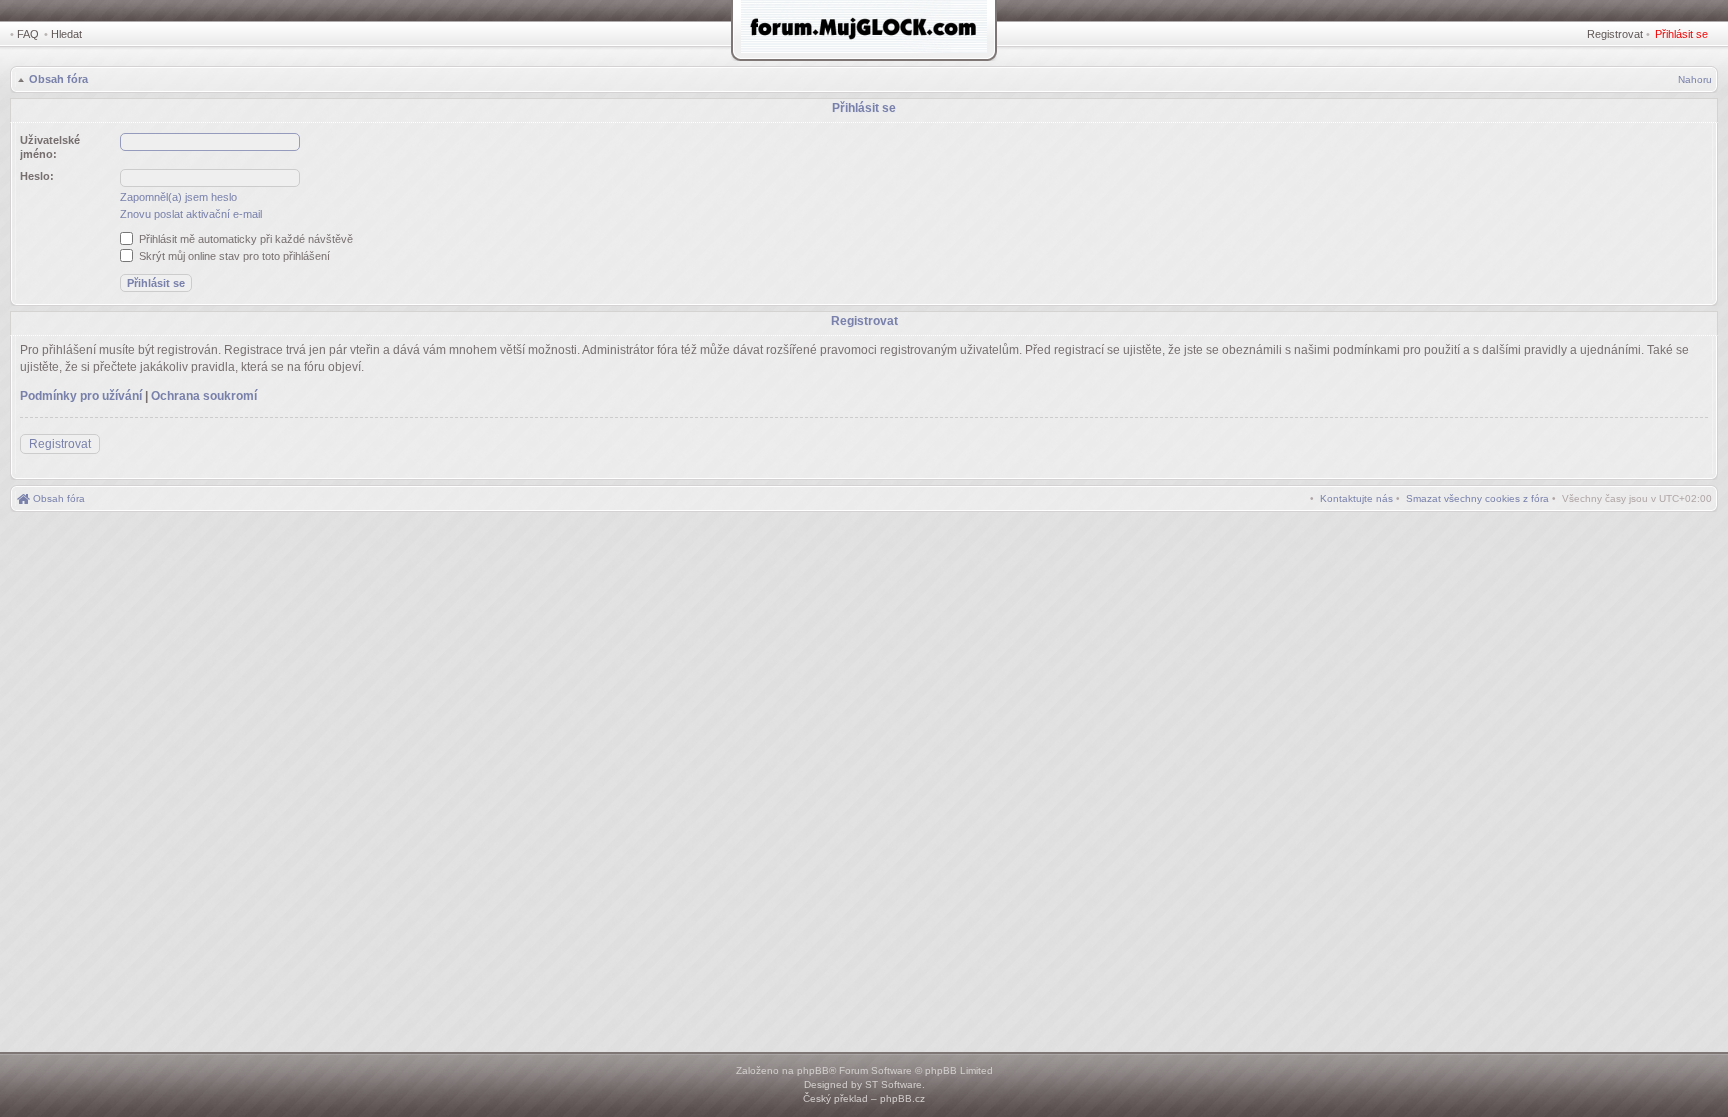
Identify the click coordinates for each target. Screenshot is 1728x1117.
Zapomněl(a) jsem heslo (178, 197)
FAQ (28, 34)
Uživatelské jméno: (50, 147)
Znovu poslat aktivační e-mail (191, 214)
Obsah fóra (58, 79)
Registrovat (1615, 34)
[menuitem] (1477, 498)
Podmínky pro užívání (81, 396)
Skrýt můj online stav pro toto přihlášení (233, 256)
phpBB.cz (902, 1098)
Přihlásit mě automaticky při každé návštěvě (244, 239)
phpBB (813, 1070)
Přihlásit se (1681, 34)
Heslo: (37, 176)
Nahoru (1695, 79)
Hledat (66, 34)
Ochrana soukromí (204, 396)
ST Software (893, 1084)
